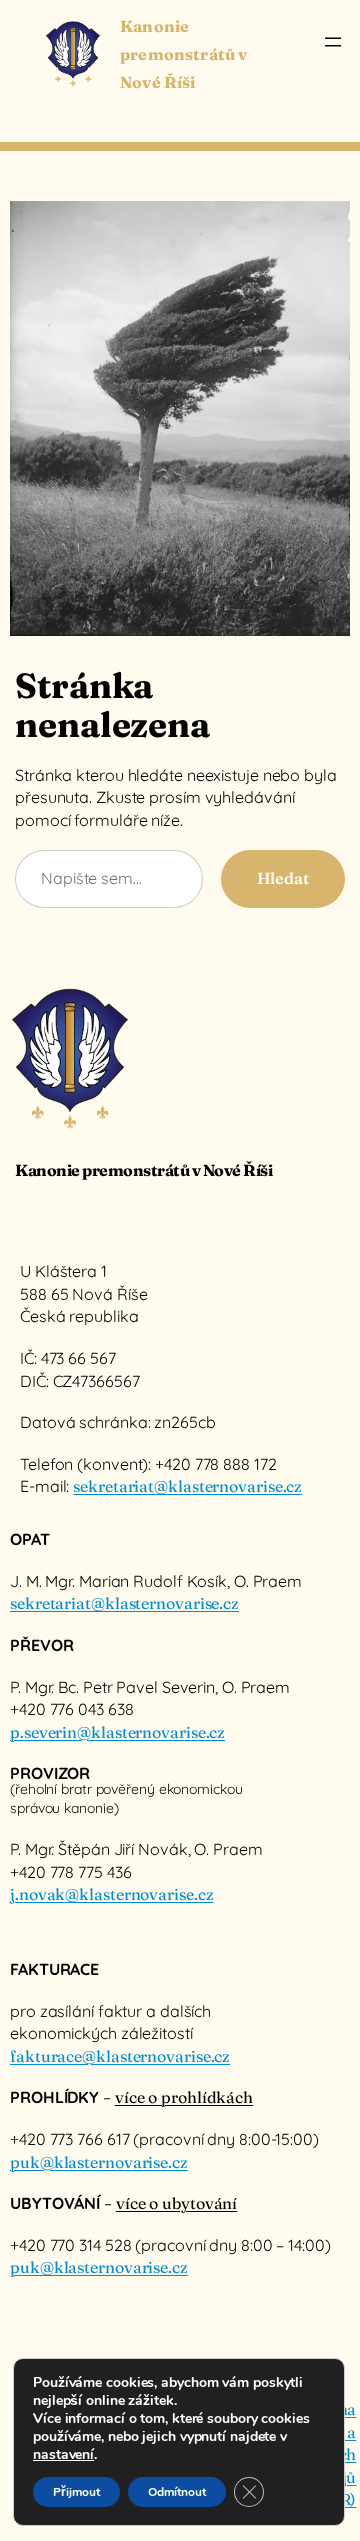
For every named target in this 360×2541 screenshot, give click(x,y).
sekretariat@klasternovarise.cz (187, 1486)
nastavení (63, 2455)
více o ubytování (176, 2203)
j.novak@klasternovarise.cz (111, 1894)
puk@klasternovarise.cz (99, 2162)
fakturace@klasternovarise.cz (120, 2056)
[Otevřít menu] (333, 42)
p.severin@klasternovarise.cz (117, 1732)
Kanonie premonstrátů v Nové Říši (183, 54)
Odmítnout (177, 2492)
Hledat (283, 878)
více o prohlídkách (184, 2097)
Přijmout (76, 2492)
